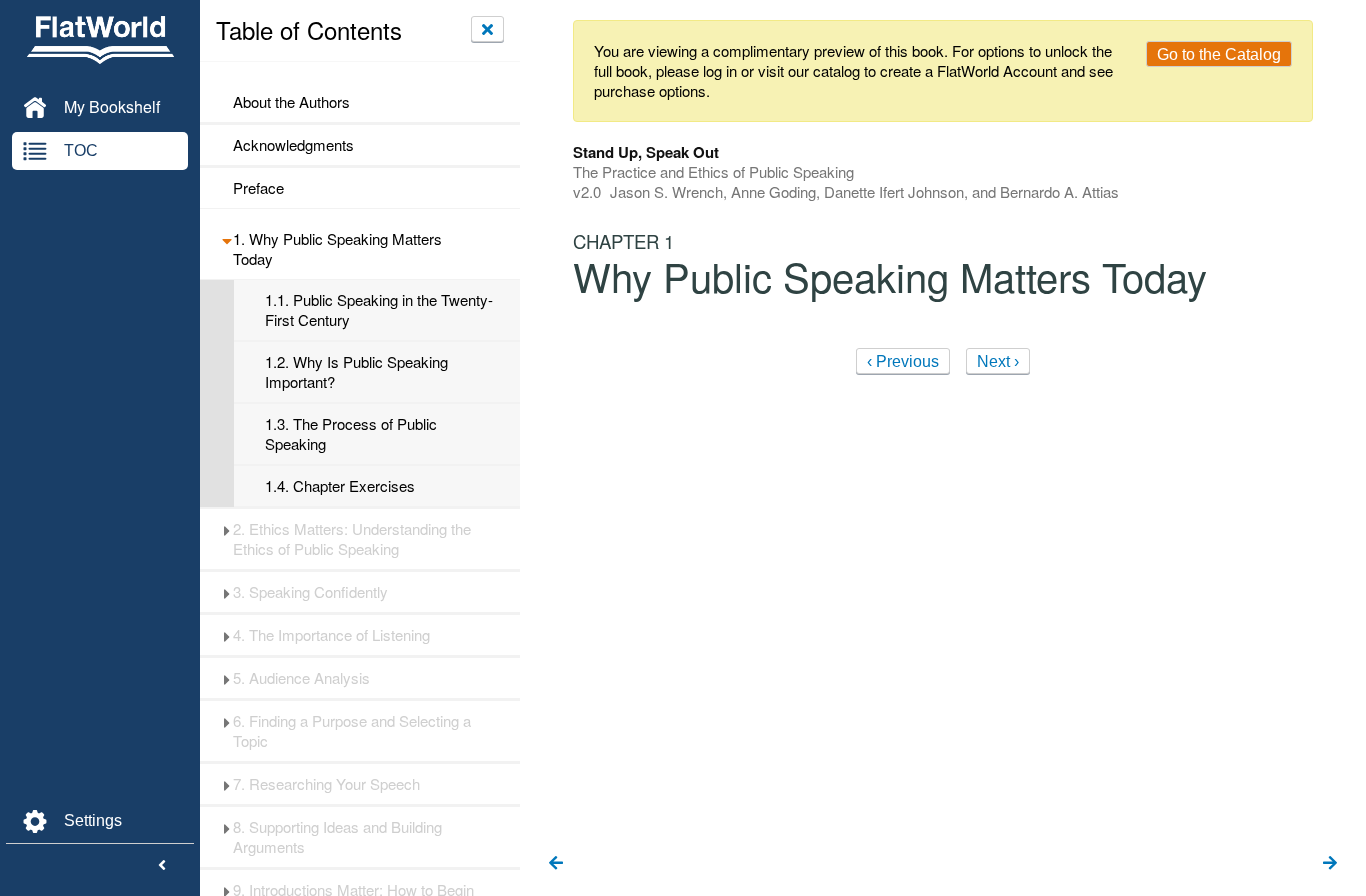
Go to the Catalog (1219, 54)
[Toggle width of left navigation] (162, 866)
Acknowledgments (293, 145)
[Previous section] (556, 864)
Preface (258, 188)
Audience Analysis (301, 678)
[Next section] (1330, 864)
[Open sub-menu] (226, 239)
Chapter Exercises (340, 486)
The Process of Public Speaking (351, 434)
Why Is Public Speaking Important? (356, 372)
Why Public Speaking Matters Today (337, 249)
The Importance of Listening (331, 635)
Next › (998, 361)
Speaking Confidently (310, 592)
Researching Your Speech (326, 784)
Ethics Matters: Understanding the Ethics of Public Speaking (352, 539)
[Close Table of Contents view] (487, 29)
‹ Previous (903, 361)
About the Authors (291, 102)
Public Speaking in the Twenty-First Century (379, 310)
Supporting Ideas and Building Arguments (337, 837)
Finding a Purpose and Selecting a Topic (352, 731)
